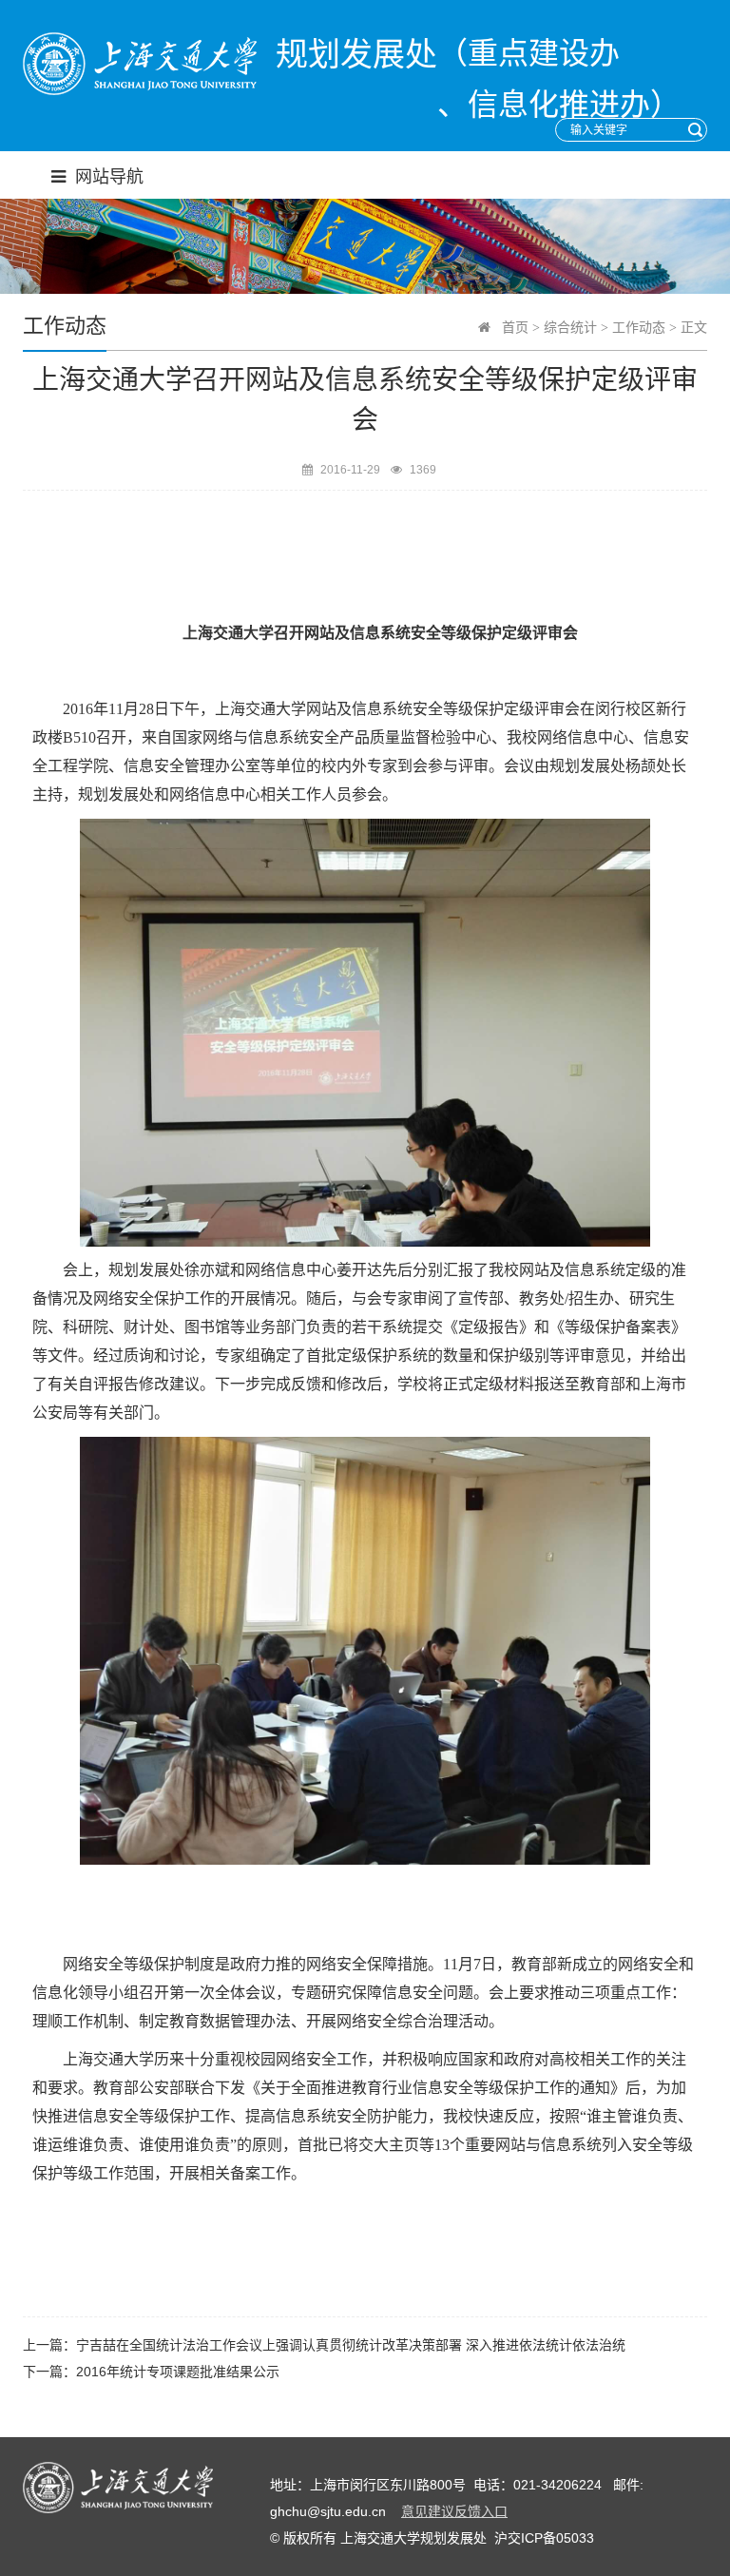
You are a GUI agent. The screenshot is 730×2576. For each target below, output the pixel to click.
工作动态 (639, 327)
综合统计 (570, 327)
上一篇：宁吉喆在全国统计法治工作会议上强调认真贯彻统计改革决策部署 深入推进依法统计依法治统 (324, 2345)
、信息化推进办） (559, 105)
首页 (515, 327)
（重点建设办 (528, 53)
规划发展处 (356, 55)
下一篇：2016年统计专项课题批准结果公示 (151, 2372)
